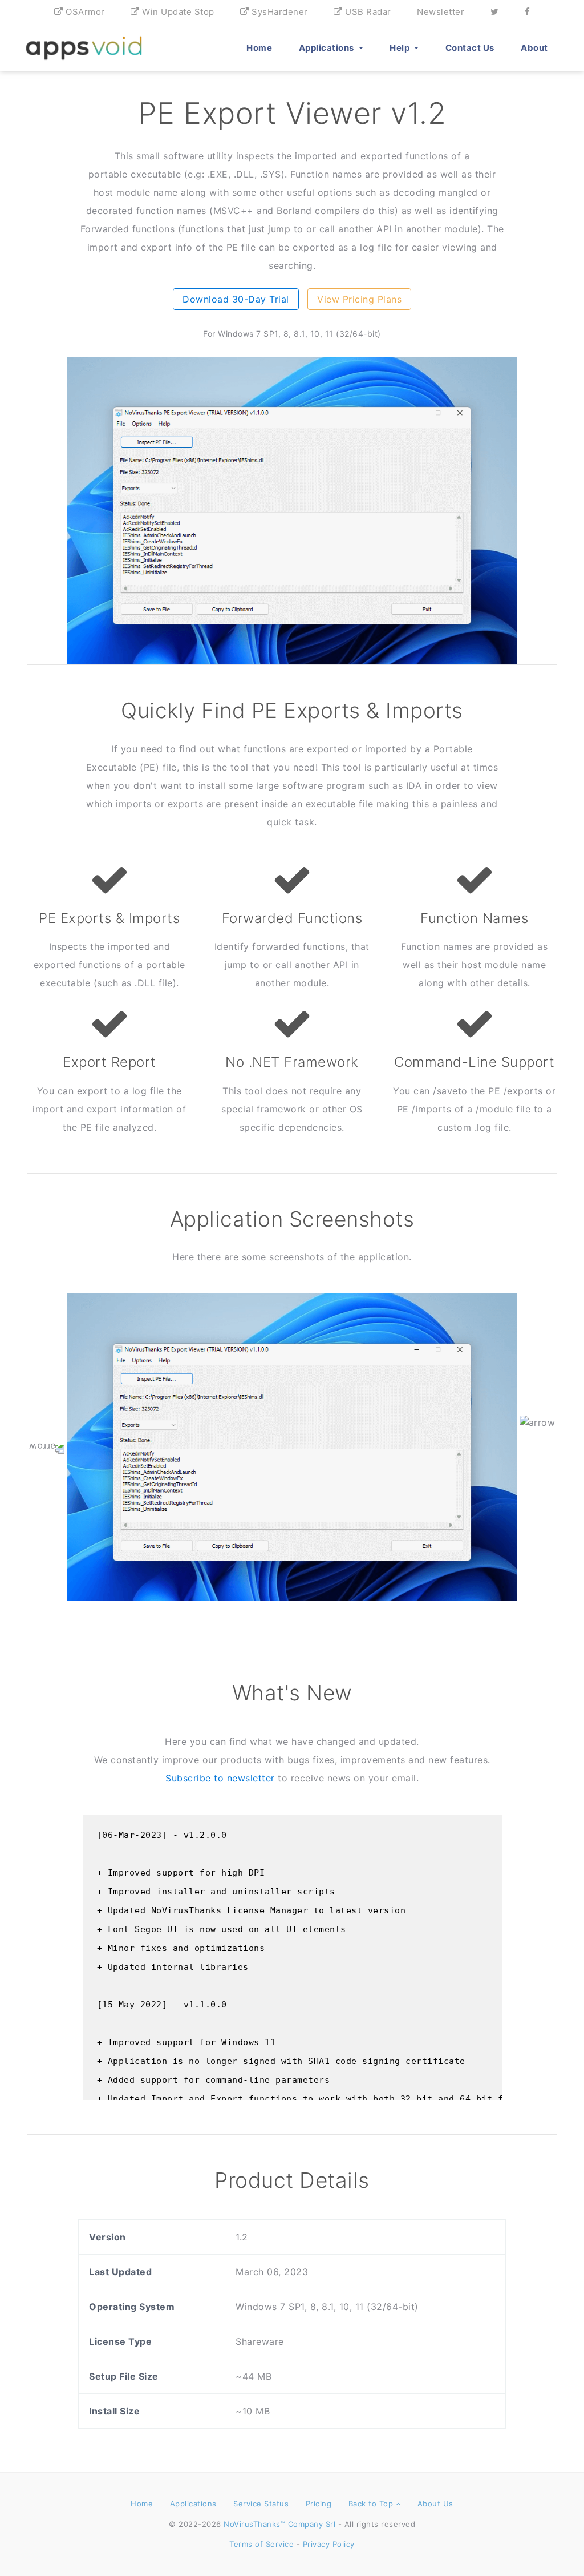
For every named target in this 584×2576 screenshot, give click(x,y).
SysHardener (279, 12)
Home (259, 48)
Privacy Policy (329, 2544)
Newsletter (441, 12)
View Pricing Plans (359, 299)
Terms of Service (261, 2544)
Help (401, 48)
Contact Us (470, 48)
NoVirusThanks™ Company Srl (279, 2524)
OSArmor (84, 12)
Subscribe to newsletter (220, 1778)
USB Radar (367, 12)
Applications (328, 48)
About (534, 48)
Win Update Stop (177, 12)
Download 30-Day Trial (236, 299)
